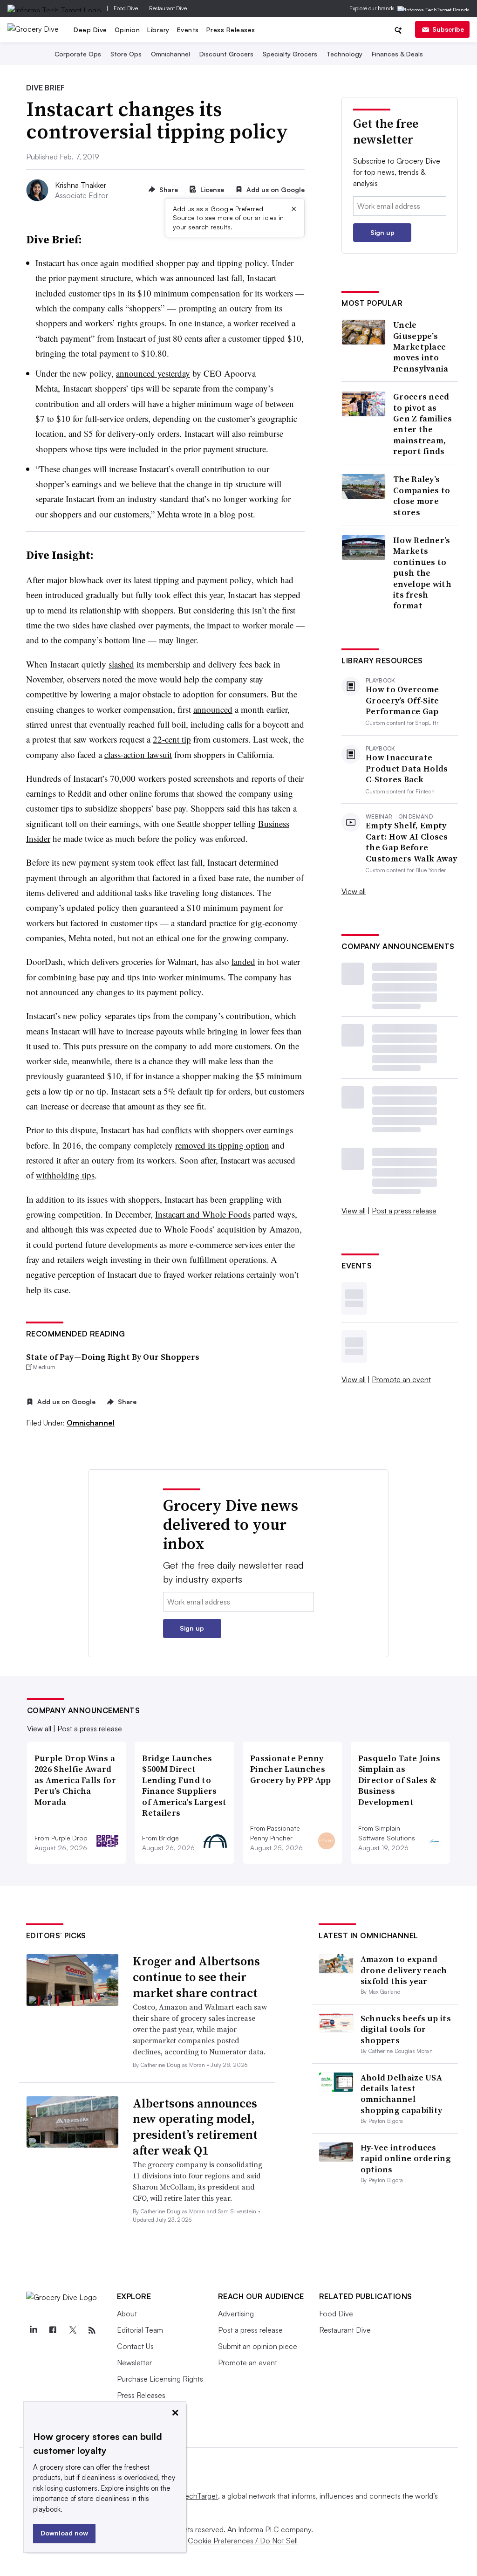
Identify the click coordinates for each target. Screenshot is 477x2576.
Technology (344, 54)
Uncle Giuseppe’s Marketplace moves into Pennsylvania (421, 347)
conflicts (177, 1130)
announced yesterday (153, 373)
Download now (64, 2533)
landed (243, 961)
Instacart (170, 1214)
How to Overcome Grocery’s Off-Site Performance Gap (402, 700)
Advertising (236, 2314)
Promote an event (401, 1379)
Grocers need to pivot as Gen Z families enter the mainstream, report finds (422, 424)
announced (213, 709)
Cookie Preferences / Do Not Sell (243, 2541)
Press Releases (231, 30)
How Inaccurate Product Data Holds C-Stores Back (407, 768)
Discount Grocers (226, 54)
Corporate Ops (78, 54)
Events (188, 30)
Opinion (127, 30)
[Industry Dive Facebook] (53, 2330)
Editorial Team (140, 2330)
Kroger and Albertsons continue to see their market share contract (196, 1977)
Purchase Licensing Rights (160, 2379)
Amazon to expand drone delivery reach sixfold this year (404, 1970)
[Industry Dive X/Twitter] (73, 2330)
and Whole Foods (218, 1214)
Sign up (382, 232)
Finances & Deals (397, 54)
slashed (121, 664)
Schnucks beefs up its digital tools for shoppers (406, 2029)
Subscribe (448, 29)
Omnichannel (170, 54)
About (127, 2314)
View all (354, 891)
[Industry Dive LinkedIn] (34, 2330)
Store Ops (126, 54)
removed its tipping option (222, 1145)
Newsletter (134, 2362)
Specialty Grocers (290, 54)
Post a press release (404, 1211)
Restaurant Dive (168, 8)
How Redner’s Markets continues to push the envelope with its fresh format (422, 573)
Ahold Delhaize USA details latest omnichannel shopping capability (402, 2094)
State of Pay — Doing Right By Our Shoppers (113, 1357)
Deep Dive (90, 30)
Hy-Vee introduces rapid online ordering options (406, 2158)
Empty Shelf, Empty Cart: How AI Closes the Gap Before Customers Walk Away (412, 842)
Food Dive (126, 8)
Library (158, 30)
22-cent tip (172, 739)
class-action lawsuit (138, 754)
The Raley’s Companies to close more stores (422, 496)
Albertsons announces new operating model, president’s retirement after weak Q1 (195, 2127)
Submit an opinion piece (258, 2346)
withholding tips (65, 1175)
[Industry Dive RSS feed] (92, 2330)
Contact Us (135, 2346)
